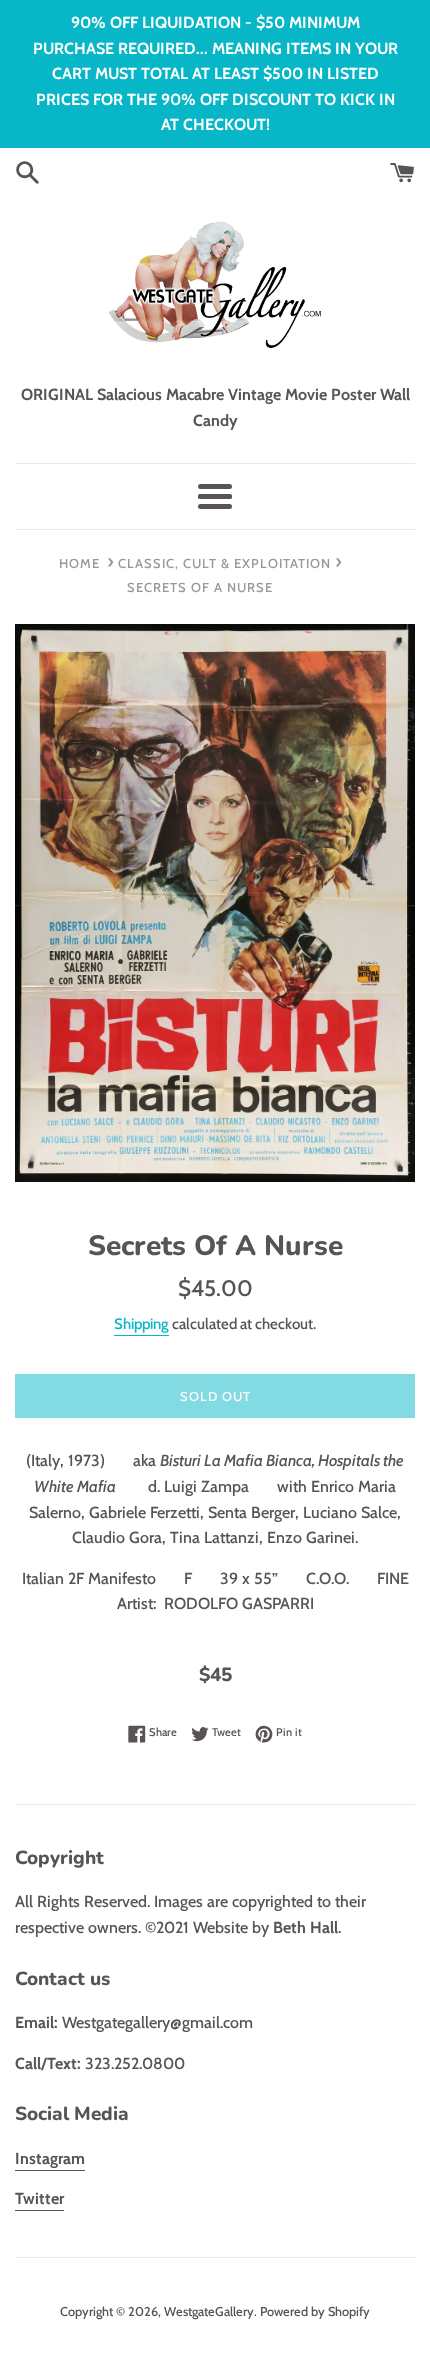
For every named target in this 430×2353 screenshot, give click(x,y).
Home (79, 563)
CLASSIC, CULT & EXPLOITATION (224, 563)
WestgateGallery (209, 2311)
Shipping (141, 1324)
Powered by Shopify (315, 2311)
